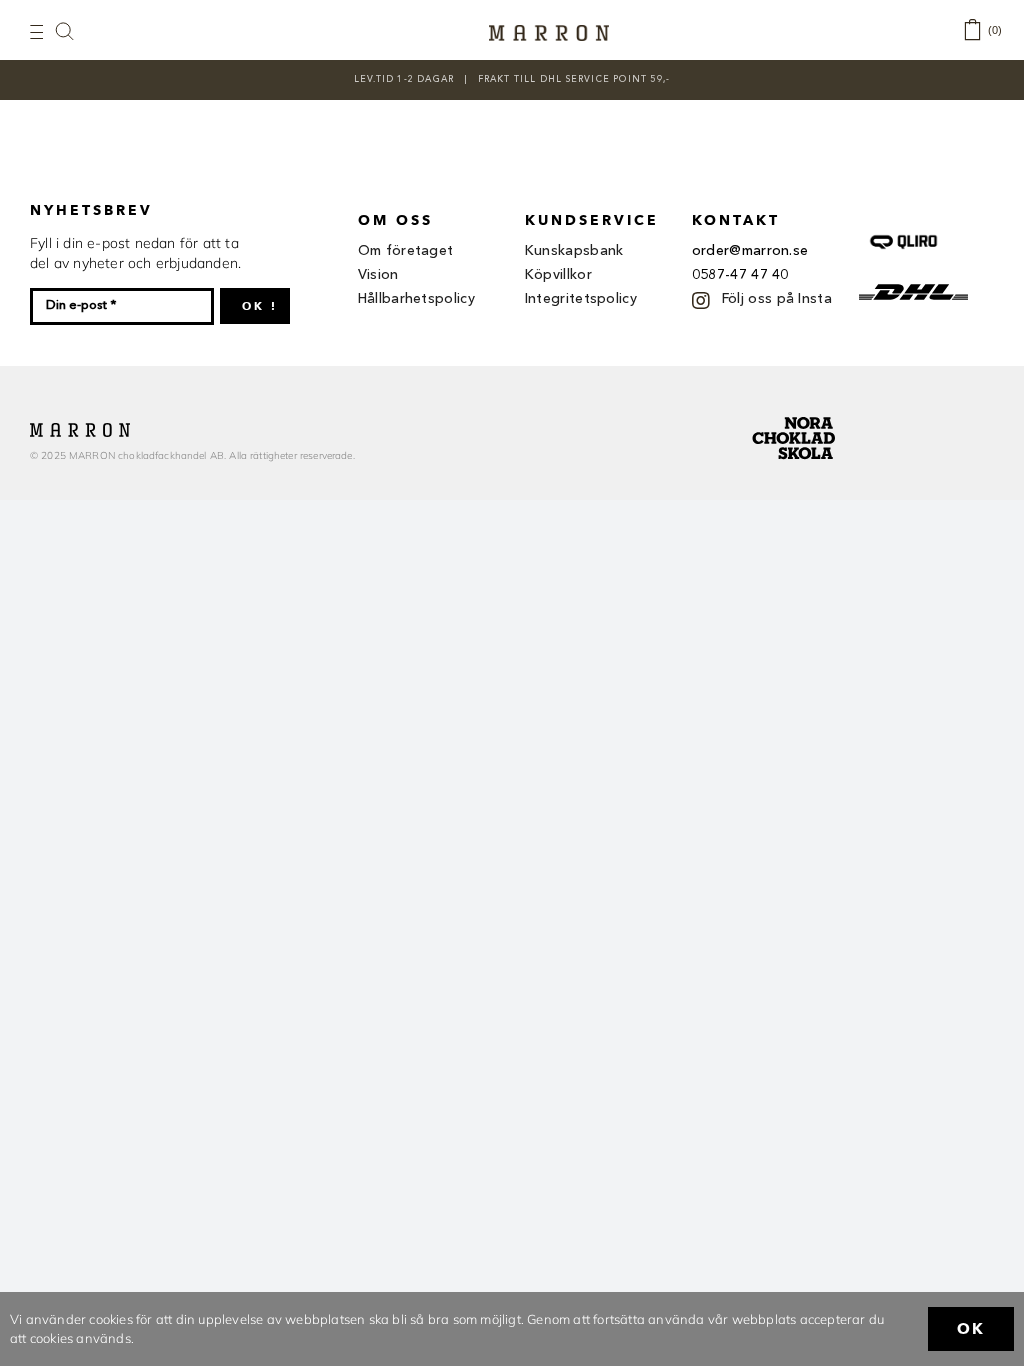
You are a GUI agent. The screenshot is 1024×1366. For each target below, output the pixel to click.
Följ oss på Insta (777, 299)
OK (971, 1329)
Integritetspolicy (581, 299)
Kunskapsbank (574, 251)
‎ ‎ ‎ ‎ (75, 30)
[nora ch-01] (796, 413)
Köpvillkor (558, 275)
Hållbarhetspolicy (416, 299)
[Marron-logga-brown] (549, 31)
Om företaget (406, 251)
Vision (378, 275)
